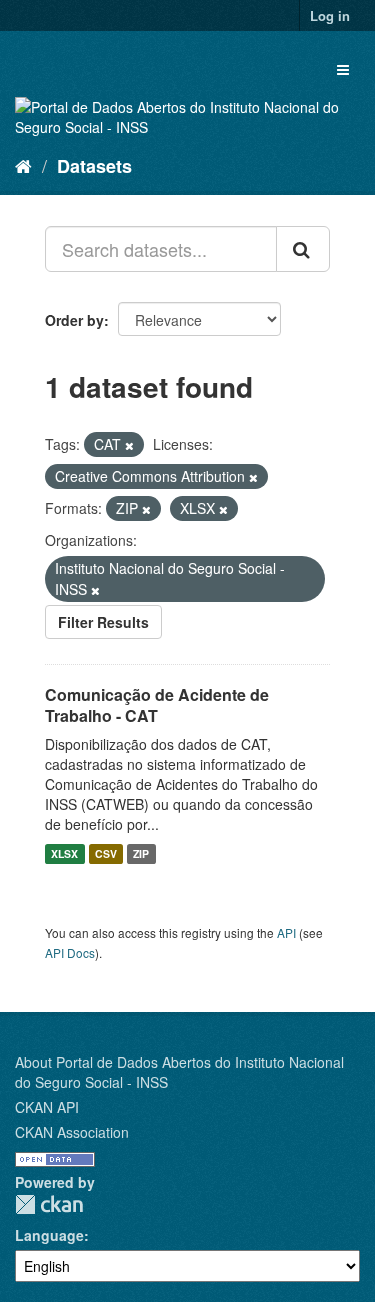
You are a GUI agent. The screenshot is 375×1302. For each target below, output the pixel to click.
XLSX (64, 853)
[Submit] (303, 249)
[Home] (23, 165)
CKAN (49, 1204)
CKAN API (47, 1107)
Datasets (94, 166)
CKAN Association (72, 1132)
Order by (74, 320)
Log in (330, 15)
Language (49, 1235)
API (286, 932)
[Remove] (129, 445)
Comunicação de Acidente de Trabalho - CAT (157, 705)
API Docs (70, 952)
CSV (106, 853)
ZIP (141, 853)
